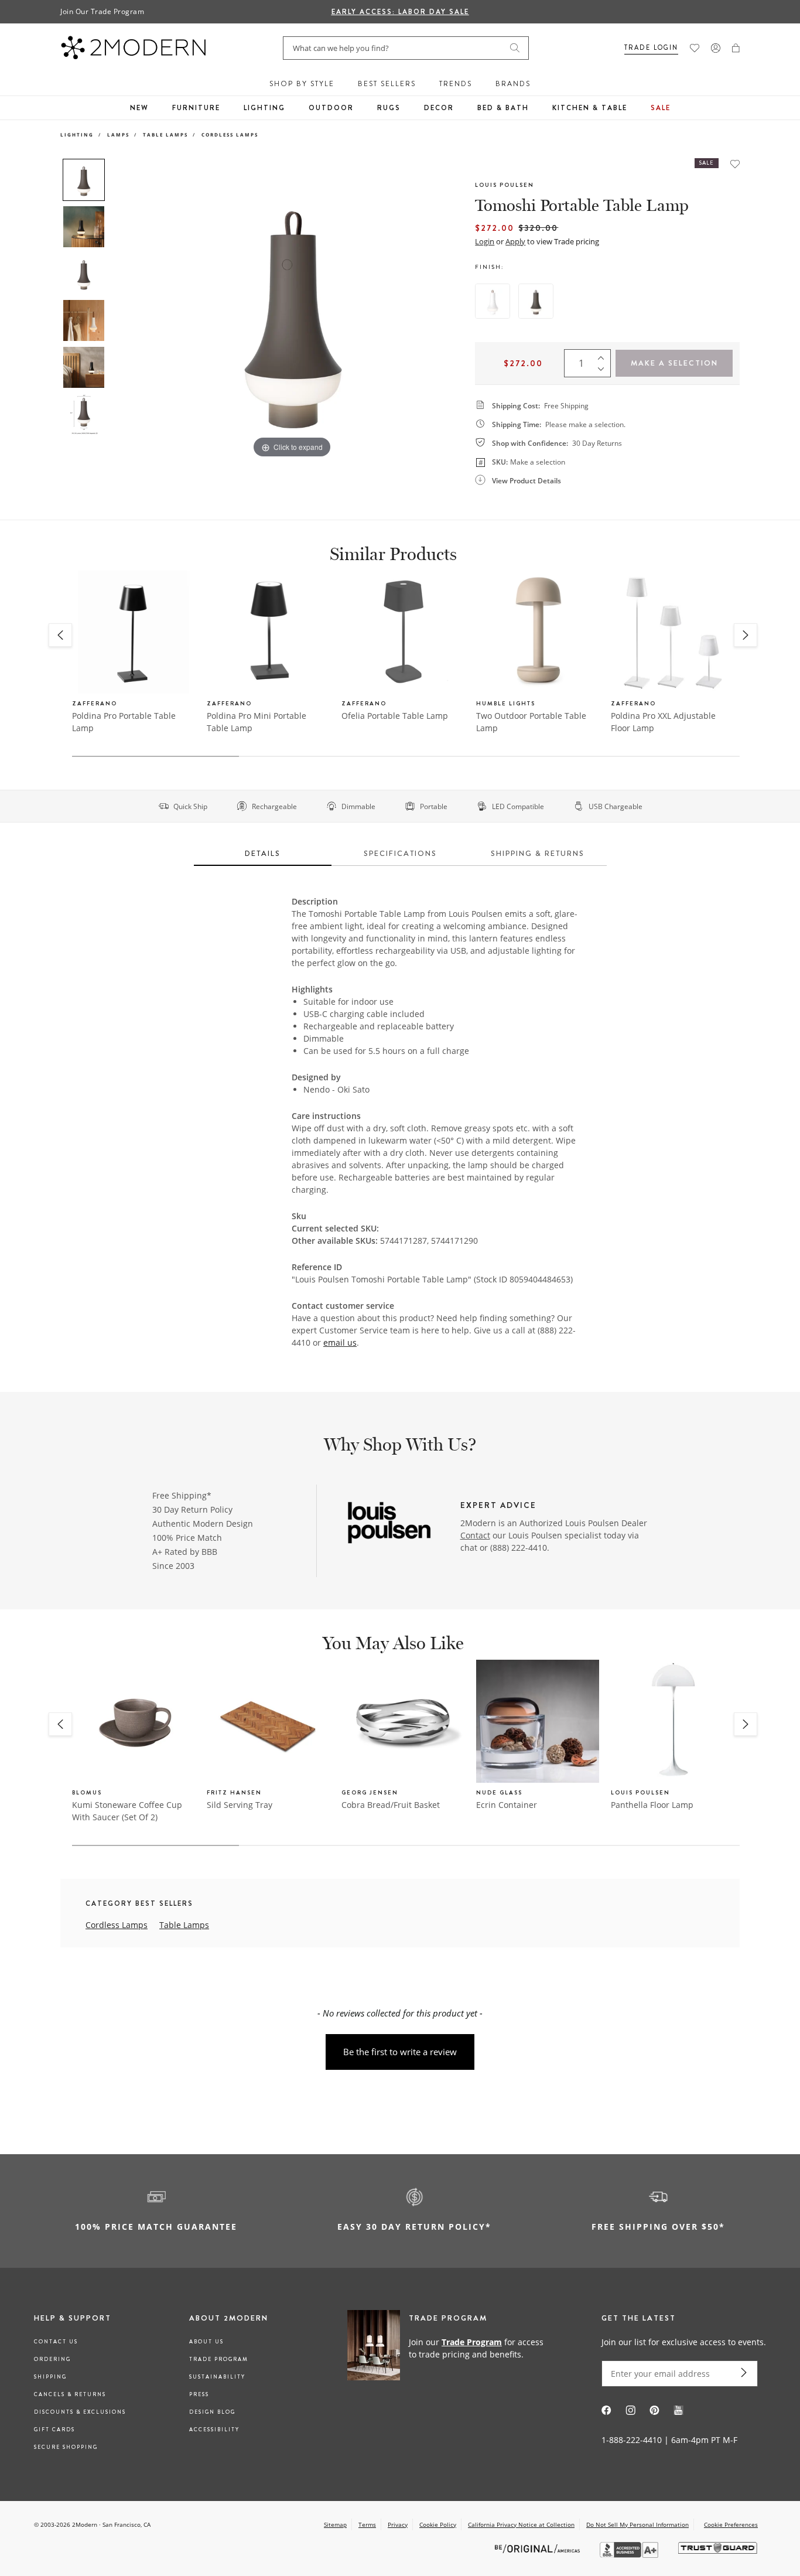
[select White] (493, 301)
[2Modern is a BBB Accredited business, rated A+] (630, 2555)
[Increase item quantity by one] (604, 355)
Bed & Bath (503, 108)
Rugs (389, 108)
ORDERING (52, 2359)
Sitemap (335, 2524)
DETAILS (263, 853)
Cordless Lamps (230, 134)
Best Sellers (387, 84)
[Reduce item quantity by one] (604, 371)
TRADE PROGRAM (219, 2359)
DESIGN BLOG (212, 2412)
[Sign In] (716, 48)
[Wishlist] (695, 48)
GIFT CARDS (54, 2430)
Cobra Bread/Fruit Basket (391, 1805)
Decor (439, 108)
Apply (515, 241)
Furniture (196, 108)
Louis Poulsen (505, 185)
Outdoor (331, 108)
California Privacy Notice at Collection (521, 2524)
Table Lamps (165, 134)
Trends (456, 84)
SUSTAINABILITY (217, 2377)
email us (340, 1342)
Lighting (264, 108)
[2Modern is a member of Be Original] (539, 2548)
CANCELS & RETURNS (70, 2394)
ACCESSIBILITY (214, 2430)
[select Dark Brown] (536, 301)
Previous (124, 309)
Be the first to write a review (400, 2052)
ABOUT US (206, 2342)
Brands (513, 84)
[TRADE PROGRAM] (449, 2348)
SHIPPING (50, 2377)
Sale (661, 108)
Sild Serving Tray (240, 1805)
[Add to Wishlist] (735, 164)
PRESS (199, 2394)
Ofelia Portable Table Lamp (395, 716)
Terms (367, 2524)
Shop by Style (302, 84)
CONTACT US (56, 2342)
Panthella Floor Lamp (652, 1805)
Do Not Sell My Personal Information (637, 2524)
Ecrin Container (507, 1805)
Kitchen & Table (590, 108)
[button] (736, 48)
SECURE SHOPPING (66, 2447)
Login (485, 241)
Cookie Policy (438, 2524)
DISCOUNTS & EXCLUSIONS (80, 2412)
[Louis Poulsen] (389, 1524)
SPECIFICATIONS (400, 853)
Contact (475, 1535)
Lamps (118, 134)
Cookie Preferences (731, 2525)
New (139, 108)
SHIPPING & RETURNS (538, 853)
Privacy (398, 2524)
